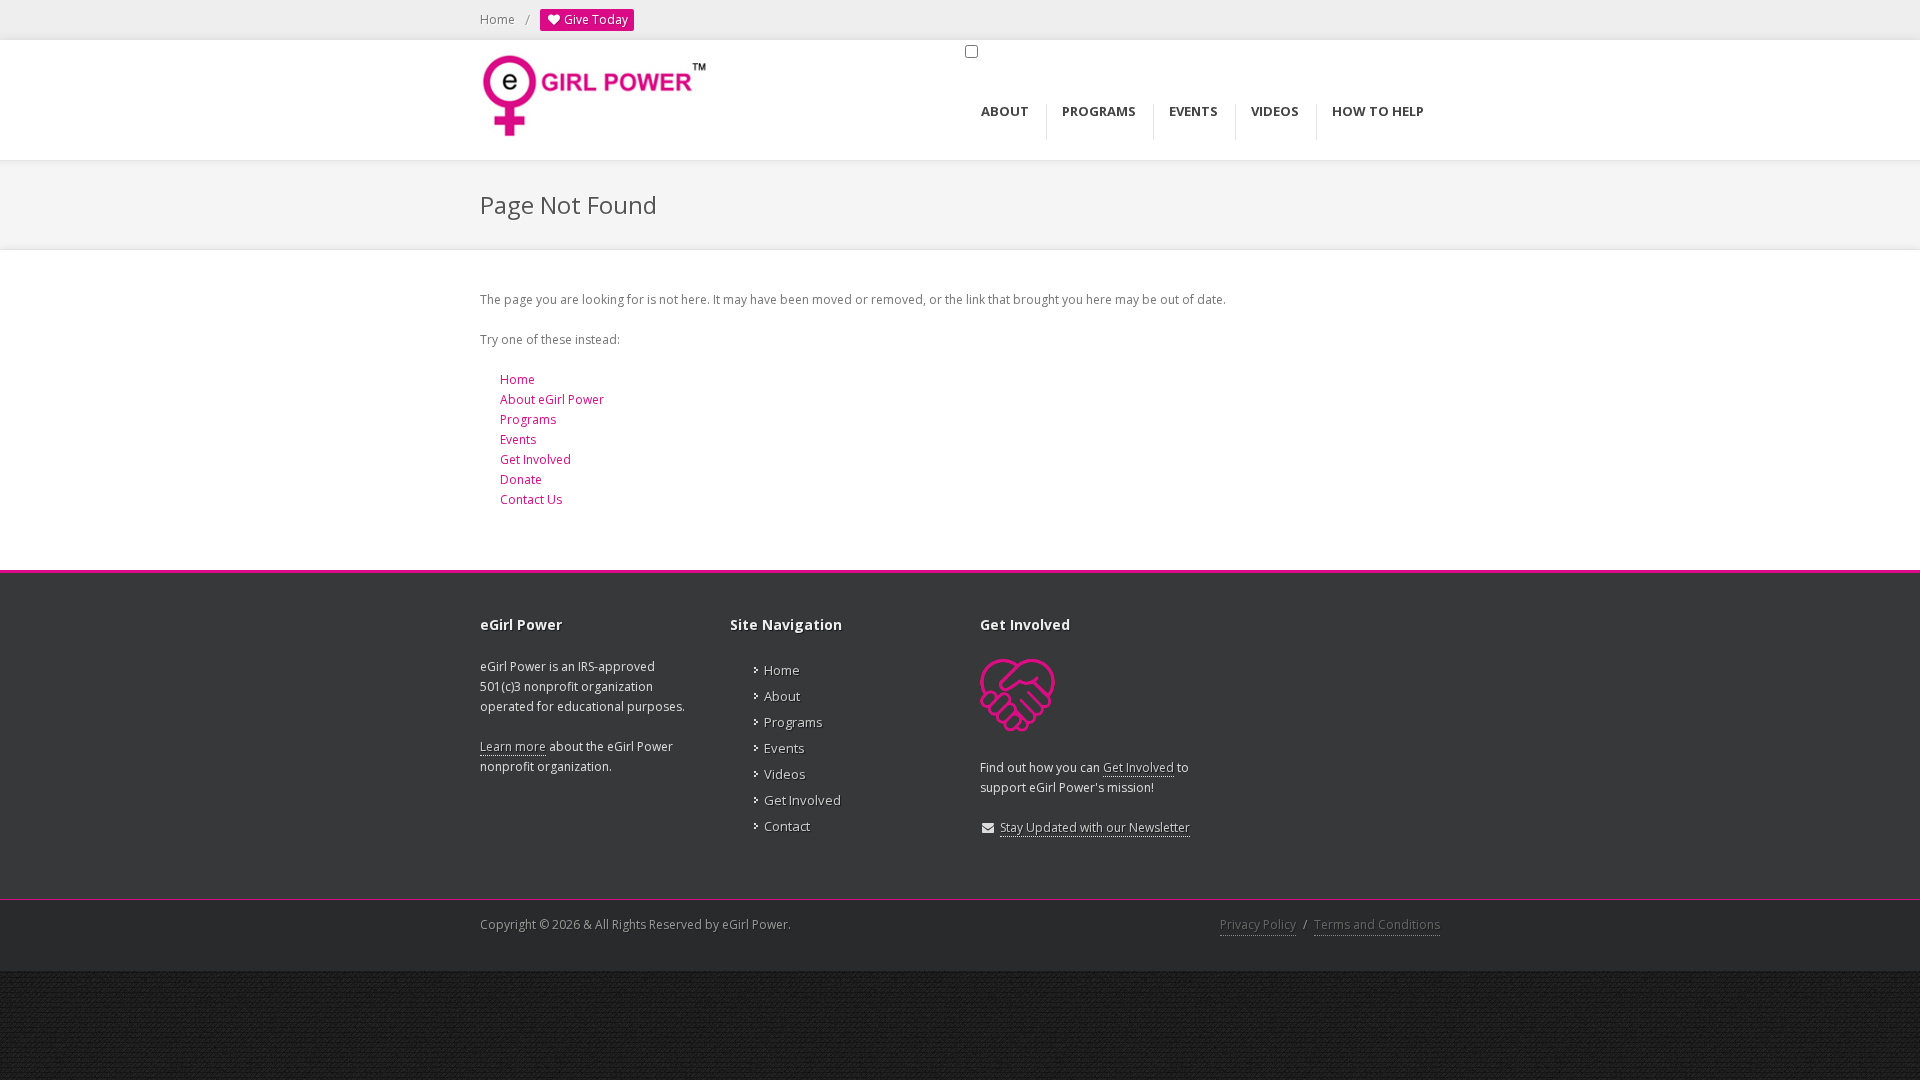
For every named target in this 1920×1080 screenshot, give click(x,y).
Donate (521, 479)
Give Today (594, 19)
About (782, 696)
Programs (528, 419)
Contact (787, 826)
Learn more (513, 746)
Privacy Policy (1258, 924)
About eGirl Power (552, 399)
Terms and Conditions (1377, 924)
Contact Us (531, 499)
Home (497, 19)
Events (518, 439)
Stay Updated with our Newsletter (1095, 827)
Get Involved (535, 459)
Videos (785, 774)
